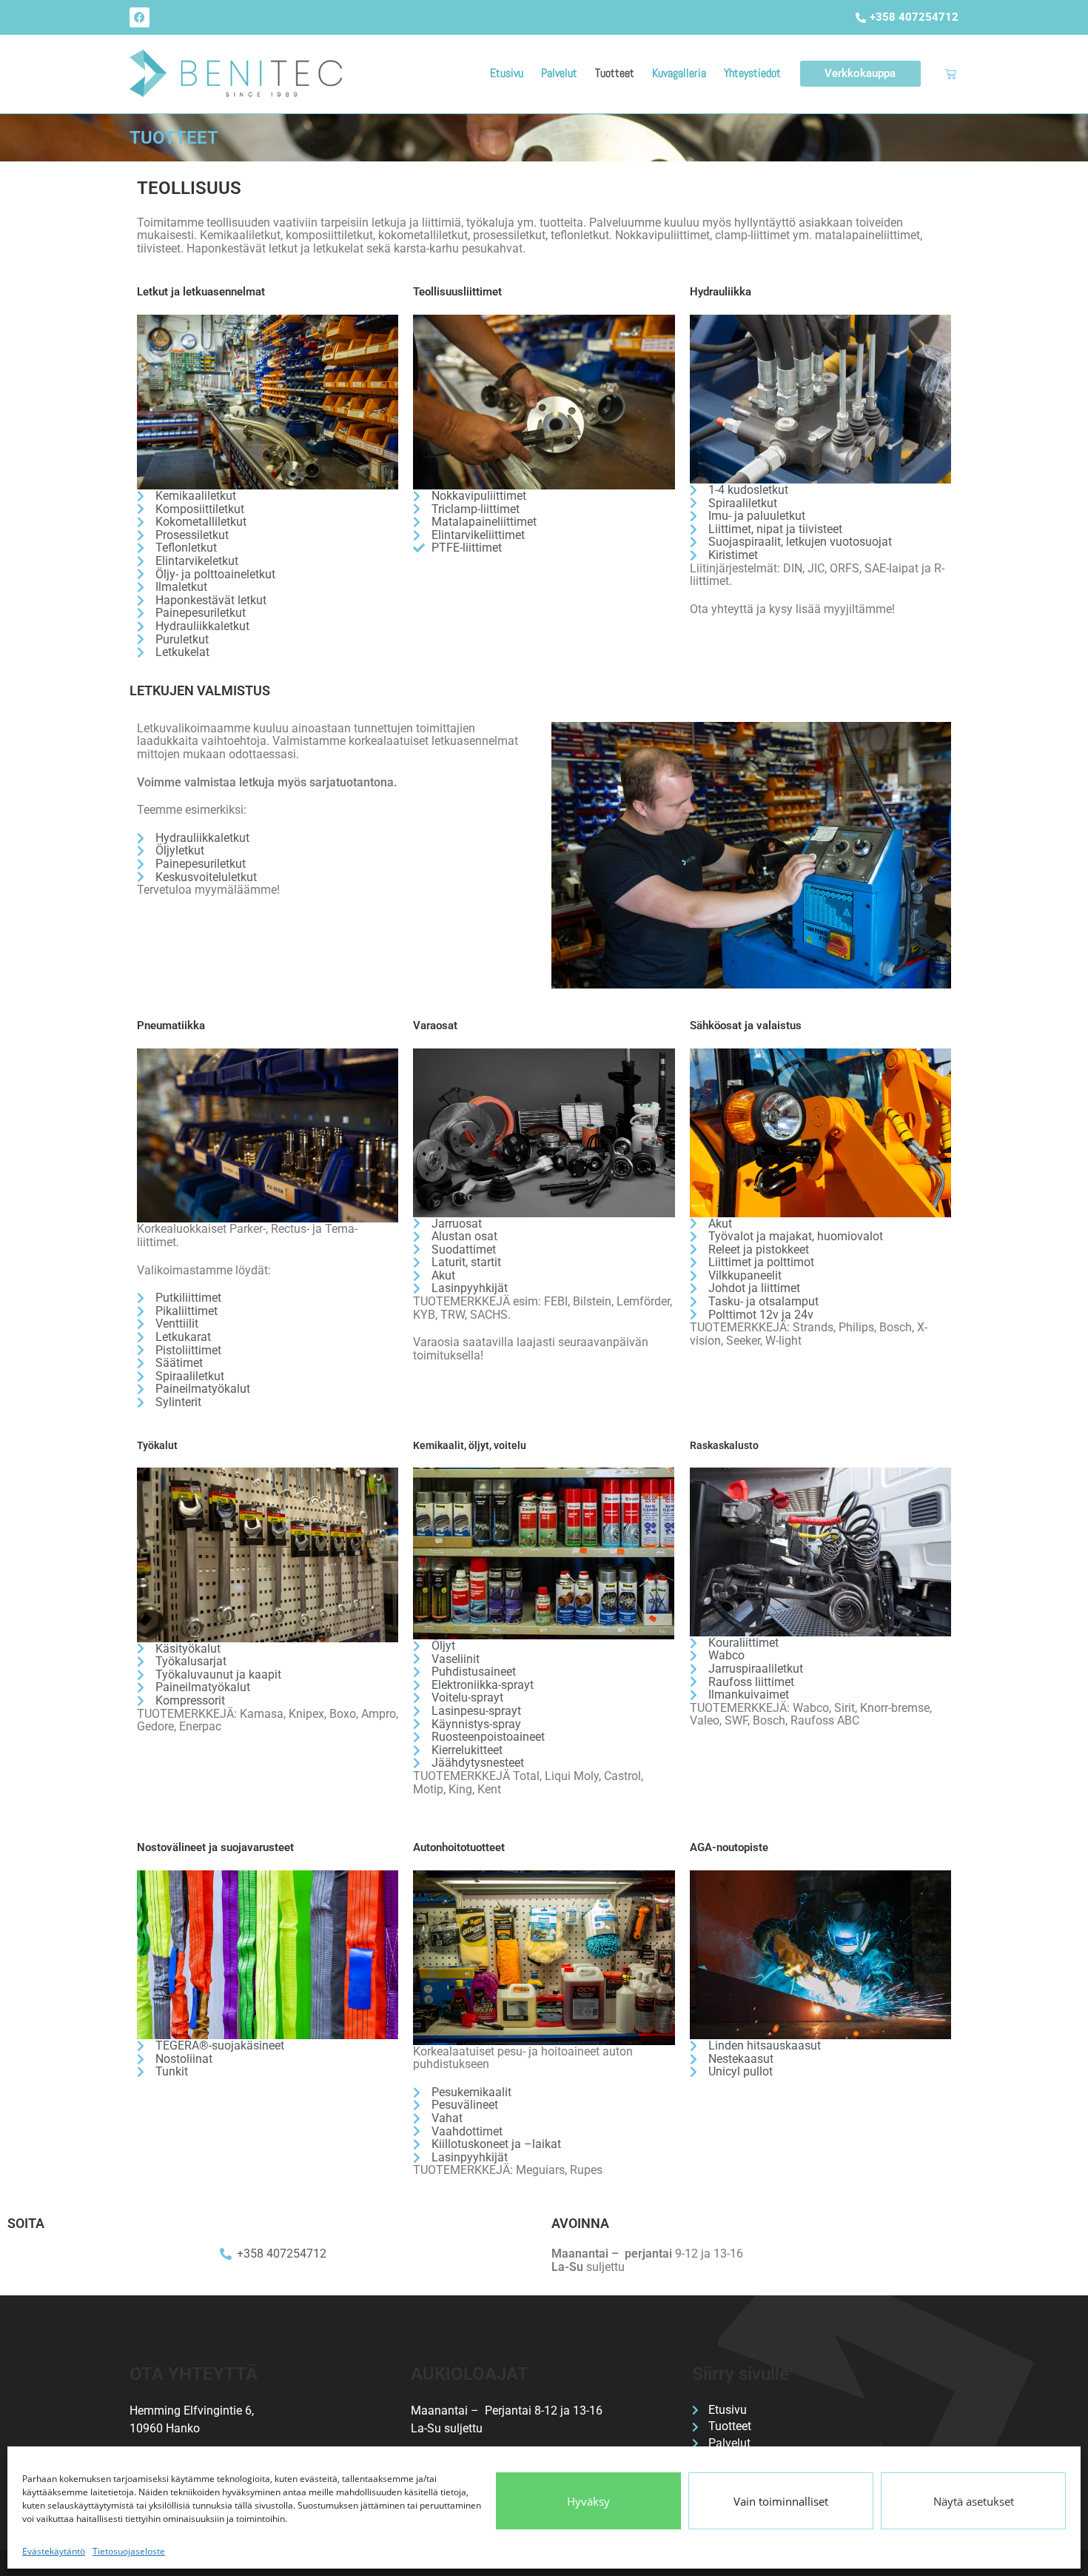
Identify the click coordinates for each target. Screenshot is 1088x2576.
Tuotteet (615, 73)
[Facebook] (140, 17)
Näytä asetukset (974, 2501)
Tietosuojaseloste (129, 2551)
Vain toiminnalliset (781, 2501)
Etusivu (507, 73)
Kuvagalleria (679, 73)
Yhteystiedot (752, 73)
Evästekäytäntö (54, 2551)
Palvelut (559, 73)
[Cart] (951, 74)
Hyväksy (588, 2501)
